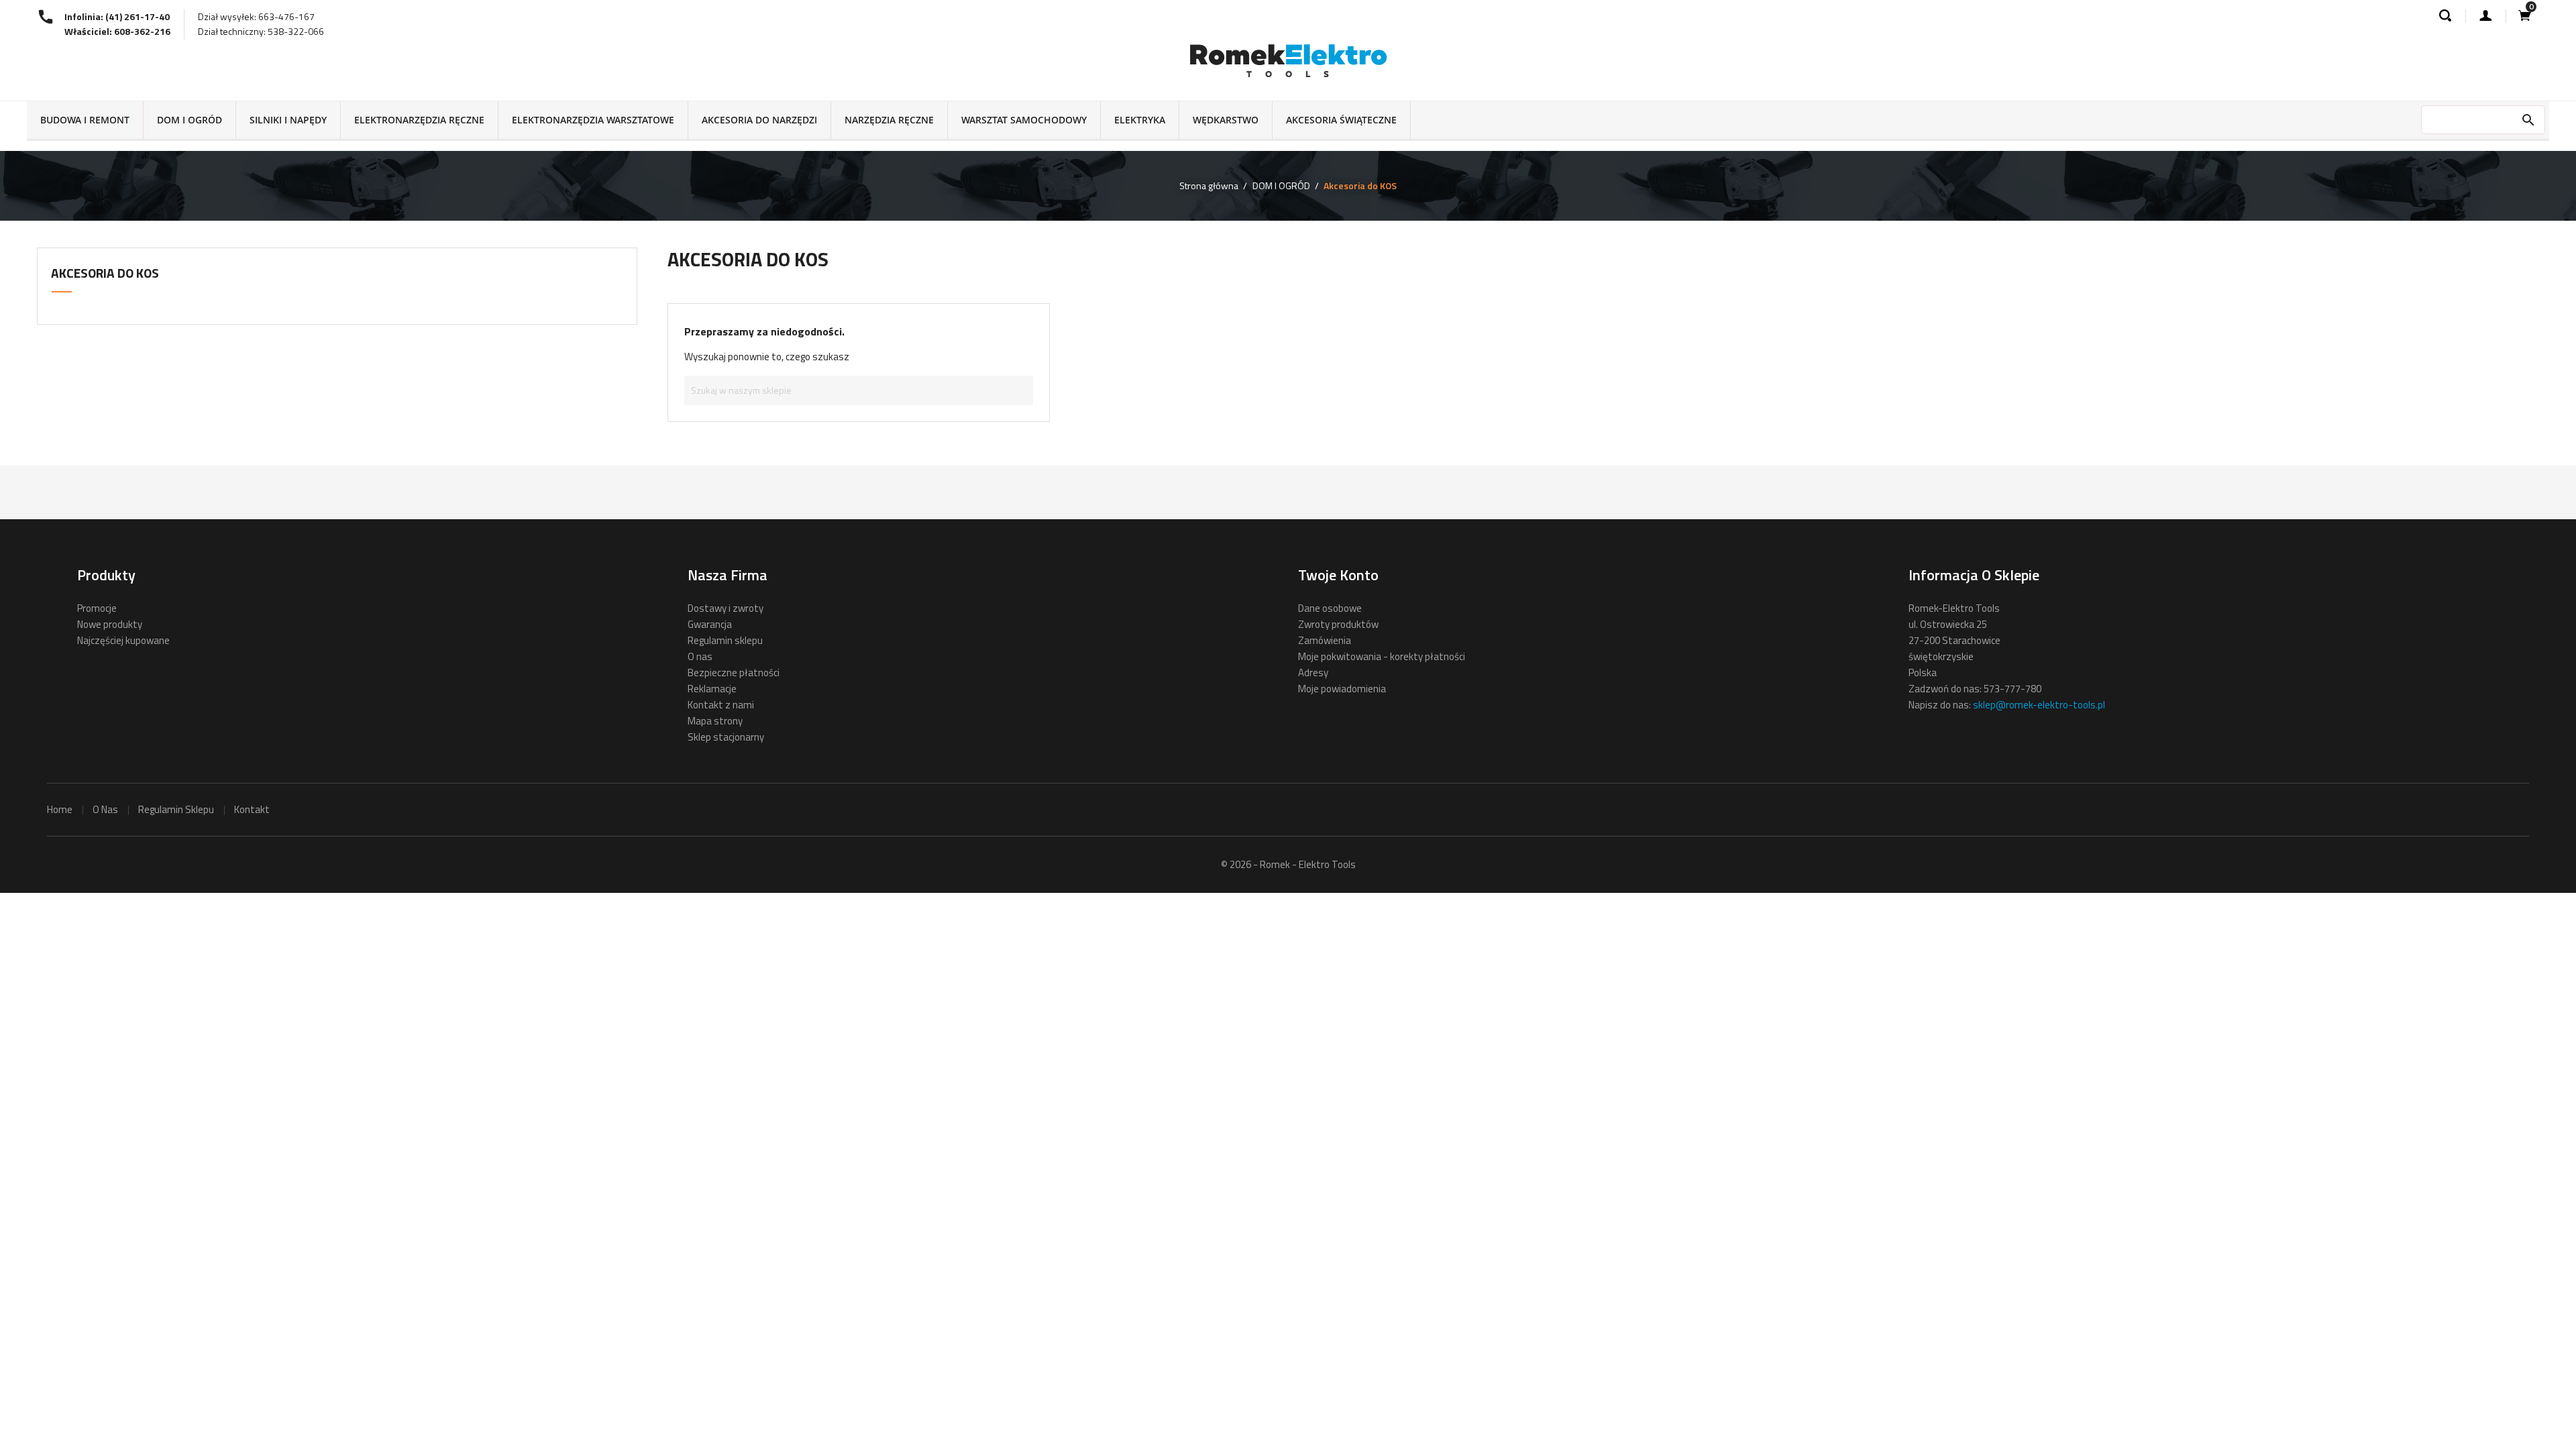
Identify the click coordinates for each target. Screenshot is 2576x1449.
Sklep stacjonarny (726, 737)
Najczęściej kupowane (123, 640)
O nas (700, 656)
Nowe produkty (110, 624)
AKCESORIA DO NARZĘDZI (759, 120)
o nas (105, 809)
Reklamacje (712, 689)
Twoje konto (1338, 575)
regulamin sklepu (176, 809)
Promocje (97, 608)
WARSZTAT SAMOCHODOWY (1024, 120)
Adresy (1313, 673)
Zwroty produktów (1338, 624)
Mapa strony (715, 721)
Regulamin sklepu (725, 640)
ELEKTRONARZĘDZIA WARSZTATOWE (593, 120)
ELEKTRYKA (1140, 120)
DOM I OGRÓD (190, 120)
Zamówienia (1325, 640)
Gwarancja (710, 624)
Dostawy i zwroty (726, 608)
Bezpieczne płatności (734, 673)
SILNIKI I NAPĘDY (288, 120)
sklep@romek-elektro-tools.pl (2039, 705)
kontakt (252, 809)
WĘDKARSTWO (1226, 120)
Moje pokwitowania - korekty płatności (1382, 656)
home (60, 809)
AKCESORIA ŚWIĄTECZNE (1341, 120)
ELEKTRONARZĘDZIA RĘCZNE (419, 120)
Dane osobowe (1330, 608)
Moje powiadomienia (1342, 689)
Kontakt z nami (721, 705)
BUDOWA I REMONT (85, 120)
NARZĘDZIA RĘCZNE (889, 120)
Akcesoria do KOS (105, 273)
